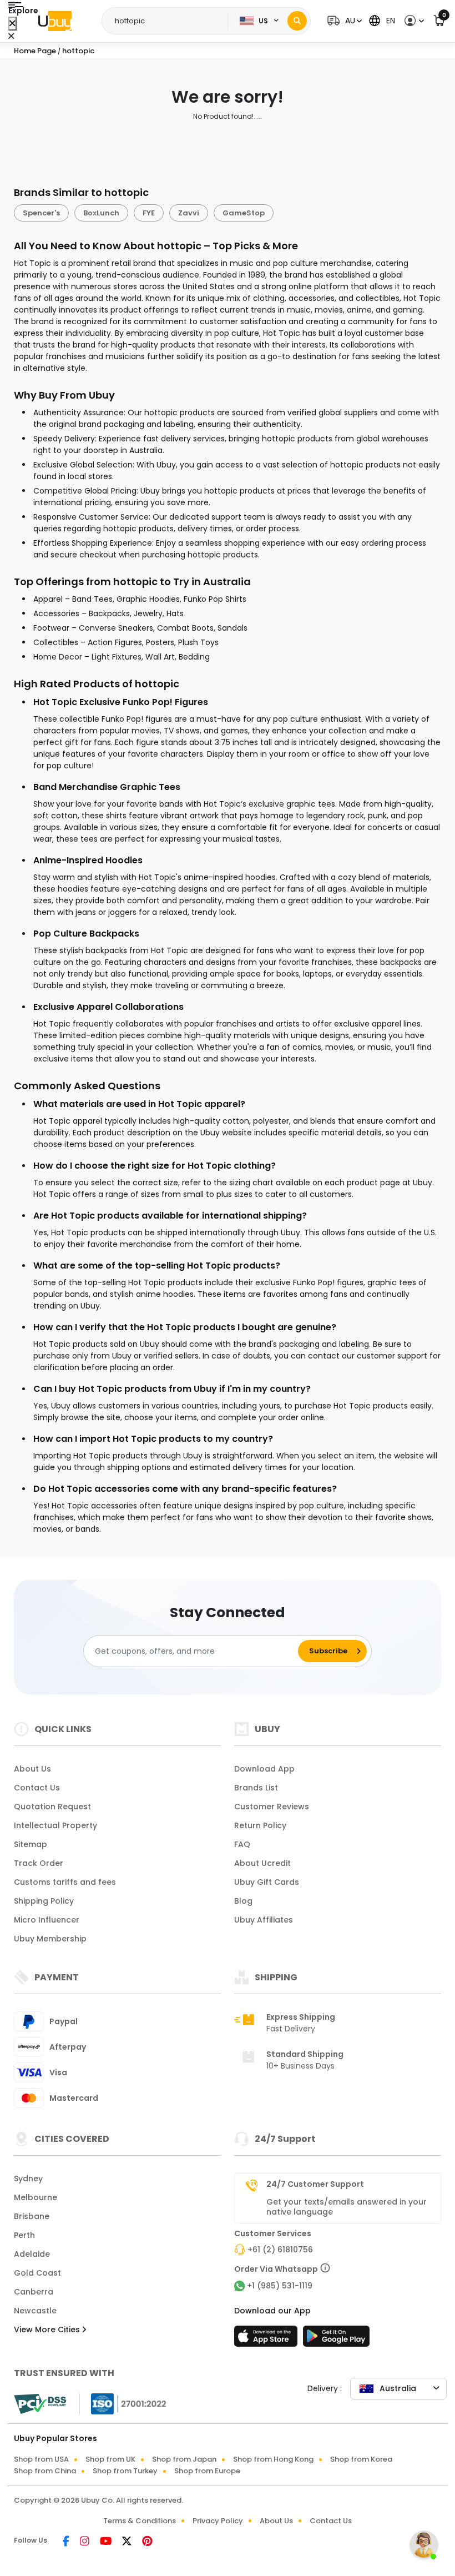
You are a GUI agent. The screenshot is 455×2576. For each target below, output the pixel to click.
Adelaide (32, 2254)
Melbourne (36, 2197)
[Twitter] (128, 2542)
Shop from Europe (207, 2471)
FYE (149, 213)
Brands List (256, 1788)
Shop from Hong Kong (273, 2459)
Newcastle (35, 2311)
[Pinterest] (147, 2542)
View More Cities (48, 2330)
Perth (24, 2235)
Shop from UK (110, 2459)
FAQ (242, 1844)
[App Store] (267, 2339)
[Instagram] (85, 2542)
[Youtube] (107, 2542)
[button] (343, 21)
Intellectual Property (55, 1825)
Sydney (28, 2178)
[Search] (297, 21)
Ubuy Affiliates (264, 1920)
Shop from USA (41, 2459)
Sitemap (31, 1844)
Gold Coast (37, 2273)
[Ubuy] (55, 21)
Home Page (35, 51)
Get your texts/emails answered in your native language (347, 2207)
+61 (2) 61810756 (280, 2250)
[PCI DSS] (40, 2404)
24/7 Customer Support (315, 2184)
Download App (264, 1769)
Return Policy (260, 1825)
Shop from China (45, 2471)
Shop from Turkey (125, 2471)
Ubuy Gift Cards (267, 1882)
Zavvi (189, 213)
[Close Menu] (12, 24)
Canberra (34, 2292)
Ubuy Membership (50, 1939)
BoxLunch (101, 213)
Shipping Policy (44, 1901)
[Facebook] (67, 2542)
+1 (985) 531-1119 (280, 2286)
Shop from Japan (184, 2459)
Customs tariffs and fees (65, 1882)
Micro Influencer (47, 1920)
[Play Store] (336, 2339)
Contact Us (37, 1788)
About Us (32, 1769)
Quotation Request (52, 1807)
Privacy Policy (218, 2521)
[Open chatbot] (424, 2545)
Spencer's (41, 213)
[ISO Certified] (123, 2403)
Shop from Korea (361, 2459)
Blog (243, 1901)
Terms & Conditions (140, 2521)
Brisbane (32, 2216)
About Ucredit (262, 1863)
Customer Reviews (272, 1807)
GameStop (244, 213)
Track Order (39, 1863)
